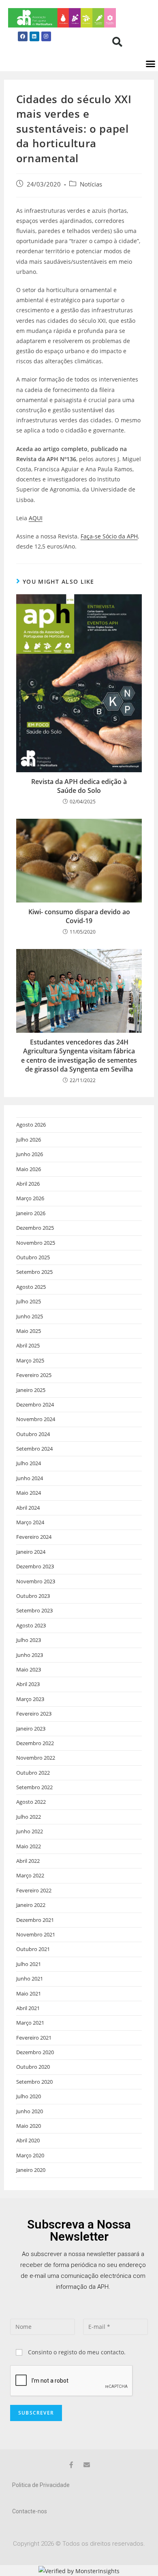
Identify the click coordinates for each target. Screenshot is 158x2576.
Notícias (91, 184)
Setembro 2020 (34, 2082)
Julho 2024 (29, 1463)
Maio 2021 (29, 1993)
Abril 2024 (28, 1508)
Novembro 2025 (36, 1243)
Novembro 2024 (36, 1419)
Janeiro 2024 (31, 1552)
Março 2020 (30, 2155)
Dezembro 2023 (35, 1566)
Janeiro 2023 (31, 1729)
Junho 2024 (30, 1478)
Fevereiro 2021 (34, 2038)
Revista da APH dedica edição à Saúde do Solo (79, 786)
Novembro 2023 (36, 1581)
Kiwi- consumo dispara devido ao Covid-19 (79, 916)
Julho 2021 (29, 1964)
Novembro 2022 (36, 1758)
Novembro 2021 (36, 1934)
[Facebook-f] (71, 2465)
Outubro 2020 (33, 2067)
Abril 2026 (28, 1184)
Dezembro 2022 (35, 1743)
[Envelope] (87, 2465)
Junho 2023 (30, 1655)
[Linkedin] (34, 36)
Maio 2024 (29, 1493)
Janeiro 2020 (31, 2170)
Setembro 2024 (34, 1449)
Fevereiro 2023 (34, 1714)
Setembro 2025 (34, 1272)
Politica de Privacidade (41, 2485)
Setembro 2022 (34, 1787)
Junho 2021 (30, 1979)
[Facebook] (23, 36)
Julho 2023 (29, 1640)
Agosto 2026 (31, 1125)
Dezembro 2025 (35, 1228)
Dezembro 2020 (35, 2052)
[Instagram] (46, 36)
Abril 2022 (28, 1861)
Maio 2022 (29, 1846)
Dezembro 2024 (35, 1405)
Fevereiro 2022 (34, 1890)
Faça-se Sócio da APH (109, 536)
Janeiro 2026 (31, 1213)
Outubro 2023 (33, 1596)
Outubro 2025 (33, 1257)
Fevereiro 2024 (34, 1537)
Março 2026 (30, 1198)
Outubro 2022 (33, 1773)
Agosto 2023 (31, 1625)
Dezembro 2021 (35, 1920)
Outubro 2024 (33, 1434)
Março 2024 (30, 1522)
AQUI (36, 518)
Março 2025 (30, 1360)
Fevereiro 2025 (34, 1375)
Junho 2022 (30, 1831)
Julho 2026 (29, 1140)
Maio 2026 (29, 1169)
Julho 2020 (29, 2096)
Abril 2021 (28, 2008)
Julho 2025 (29, 1301)
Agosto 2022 (31, 1802)
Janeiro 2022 (31, 1905)
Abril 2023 (28, 1684)
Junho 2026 (30, 1154)
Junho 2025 (30, 1316)
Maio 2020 (29, 2126)
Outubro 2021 (33, 1949)
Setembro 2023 (34, 1610)
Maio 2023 (29, 1669)
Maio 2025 (29, 1331)
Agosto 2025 (31, 1287)
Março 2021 (30, 2023)
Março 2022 (30, 1875)
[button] (117, 42)
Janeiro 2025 (31, 1390)
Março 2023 (30, 1699)
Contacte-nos (30, 2511)
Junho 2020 (30, 2111)
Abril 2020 (28, 2140)
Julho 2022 (29, 1817)
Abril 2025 (28, 1345)
